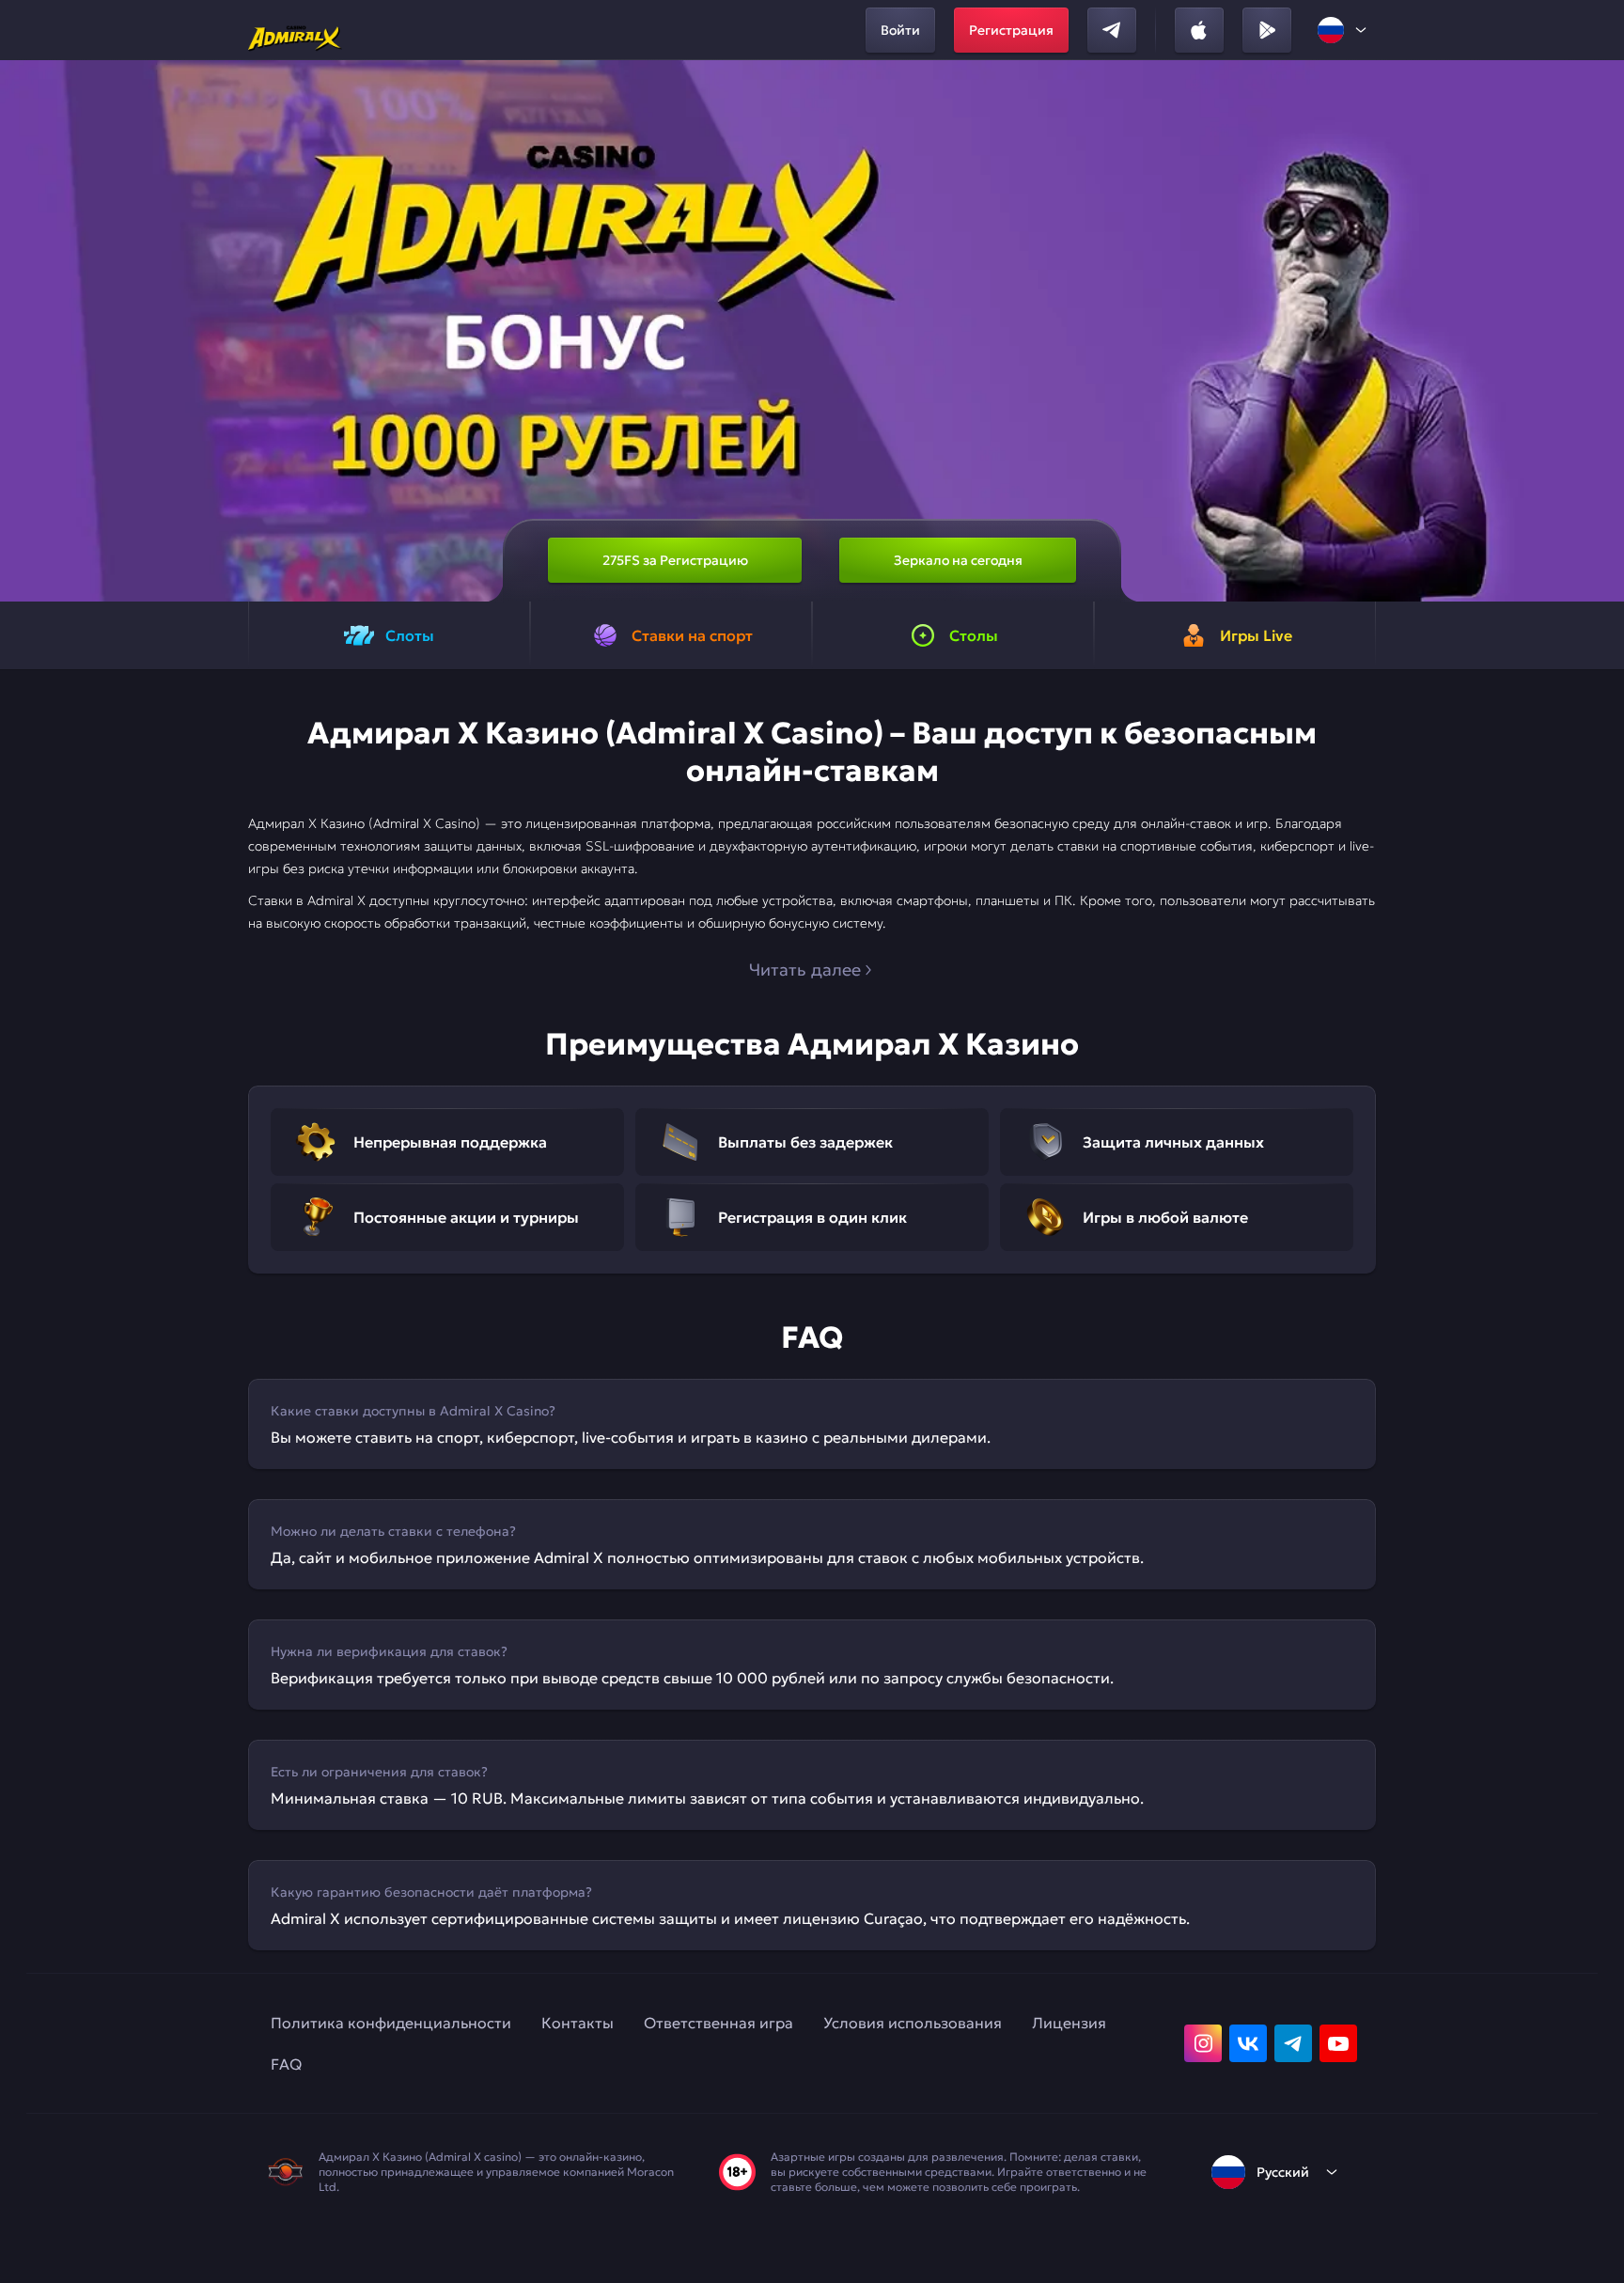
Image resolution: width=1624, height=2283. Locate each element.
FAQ (286, 2064)
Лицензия (1069, 2023)
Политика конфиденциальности (391, 2023)
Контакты (578, 2023)
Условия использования (913, 2023)
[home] (295, 30)
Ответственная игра (718, 2023)
